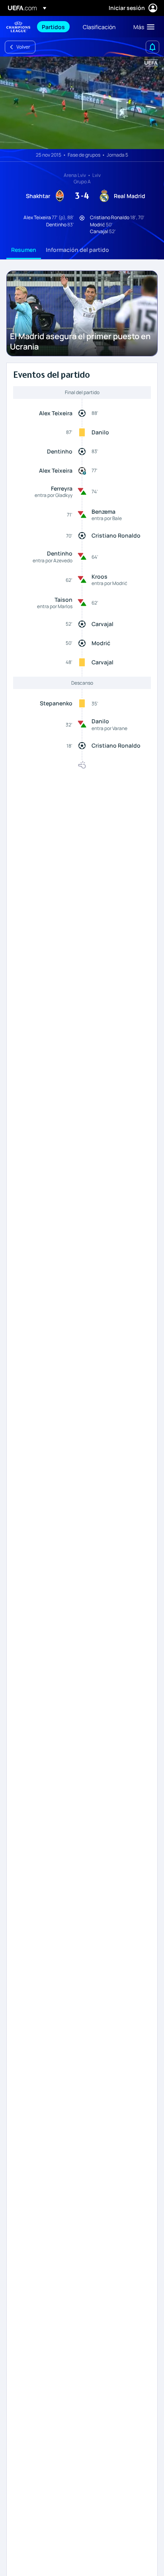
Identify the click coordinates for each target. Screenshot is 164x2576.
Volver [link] (23, 47)
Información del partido (77, 250)
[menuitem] (56, 27)
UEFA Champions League (18, 27)
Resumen (24, 250)
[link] (53, 27)
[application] (82, 103)
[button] (142, 27)
